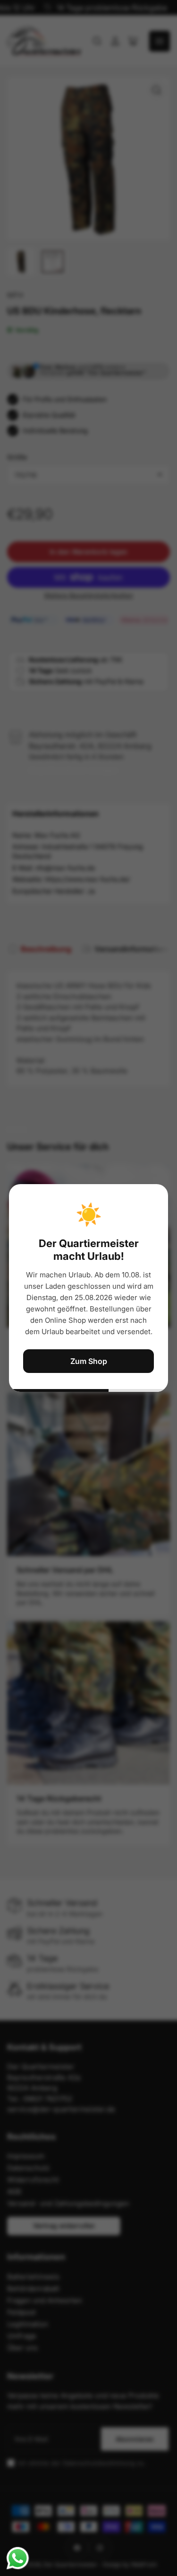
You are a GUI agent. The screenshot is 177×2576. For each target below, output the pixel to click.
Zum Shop (89, 1361)
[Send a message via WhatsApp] (18, 2558)
